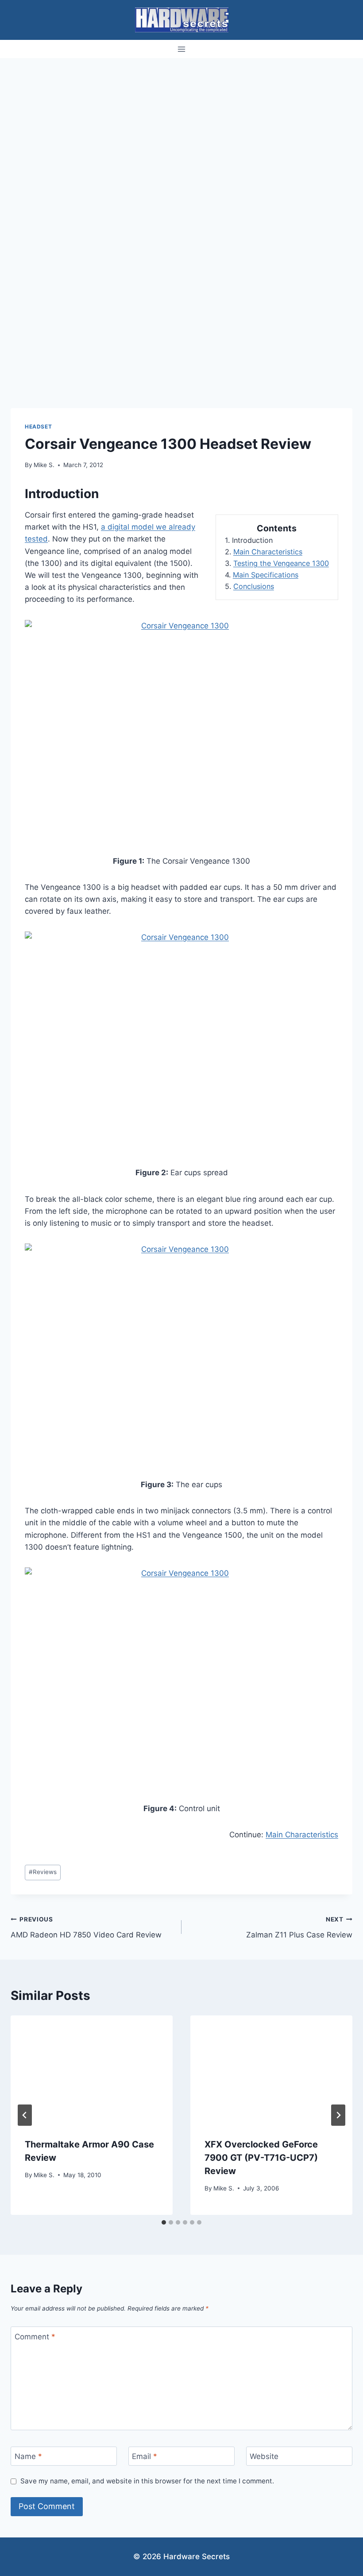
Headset (38, 427)
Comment (35, 2337)
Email (145, 2456)
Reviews (43, 1872)
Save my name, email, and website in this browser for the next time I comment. (147, 2481)
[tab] (164, 2222)
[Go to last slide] (25, 2115)
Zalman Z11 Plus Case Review (299, 1927)
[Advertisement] (181, 125)
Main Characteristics (268, 552)
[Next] (338, 2115)
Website (264, 2456)
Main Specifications (266, 575)
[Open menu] (182, 49)
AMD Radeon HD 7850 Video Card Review (86, 1927)
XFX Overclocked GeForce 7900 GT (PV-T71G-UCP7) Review (261, 2158)
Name (28, 2456)
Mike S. (44, 465)
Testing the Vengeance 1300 (281, 563)
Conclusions (254, 586)
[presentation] (92, 2069)
